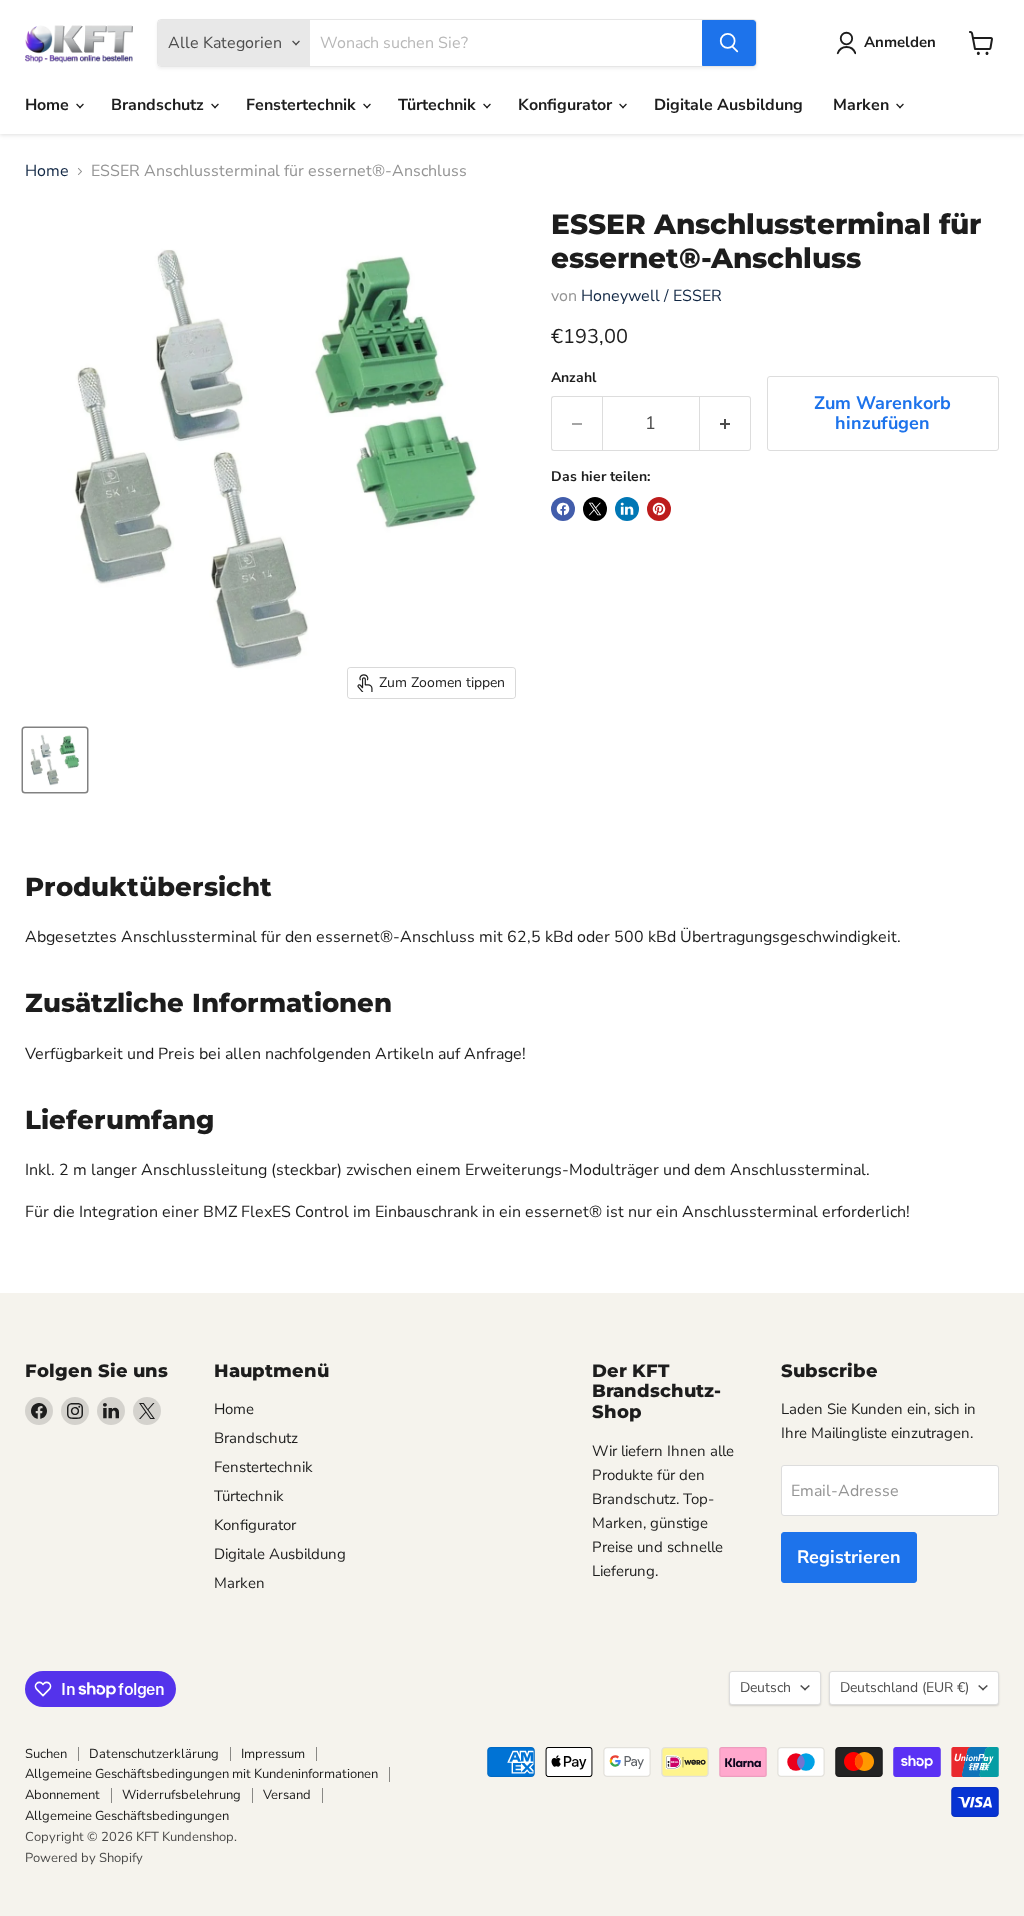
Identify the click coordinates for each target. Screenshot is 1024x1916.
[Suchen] (729, 43)
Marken (863, 105)
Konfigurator (567, 105)
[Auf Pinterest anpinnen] (659, 509)
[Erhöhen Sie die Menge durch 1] (725, 423)
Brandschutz (159, 105)
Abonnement (62, 1795)
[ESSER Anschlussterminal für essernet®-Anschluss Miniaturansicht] (55, 760)
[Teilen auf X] (595, 509)
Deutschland (904, 1687)
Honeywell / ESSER (651, 296)
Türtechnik (439, 105)
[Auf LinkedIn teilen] (627, 509)
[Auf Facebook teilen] (563, 509)
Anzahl (573, 378)
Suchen (46, 1754)
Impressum (273, 1754)
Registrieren (849, 1557)
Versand (287, 1795)
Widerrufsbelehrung (181, 1795)
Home (49, 105)
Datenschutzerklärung (154, 1754)
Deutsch (765, 1687)
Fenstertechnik (303, 105)
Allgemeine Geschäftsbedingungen (127, 1816)
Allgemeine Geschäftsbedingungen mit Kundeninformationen (201, 1774)
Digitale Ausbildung (728, 105)
